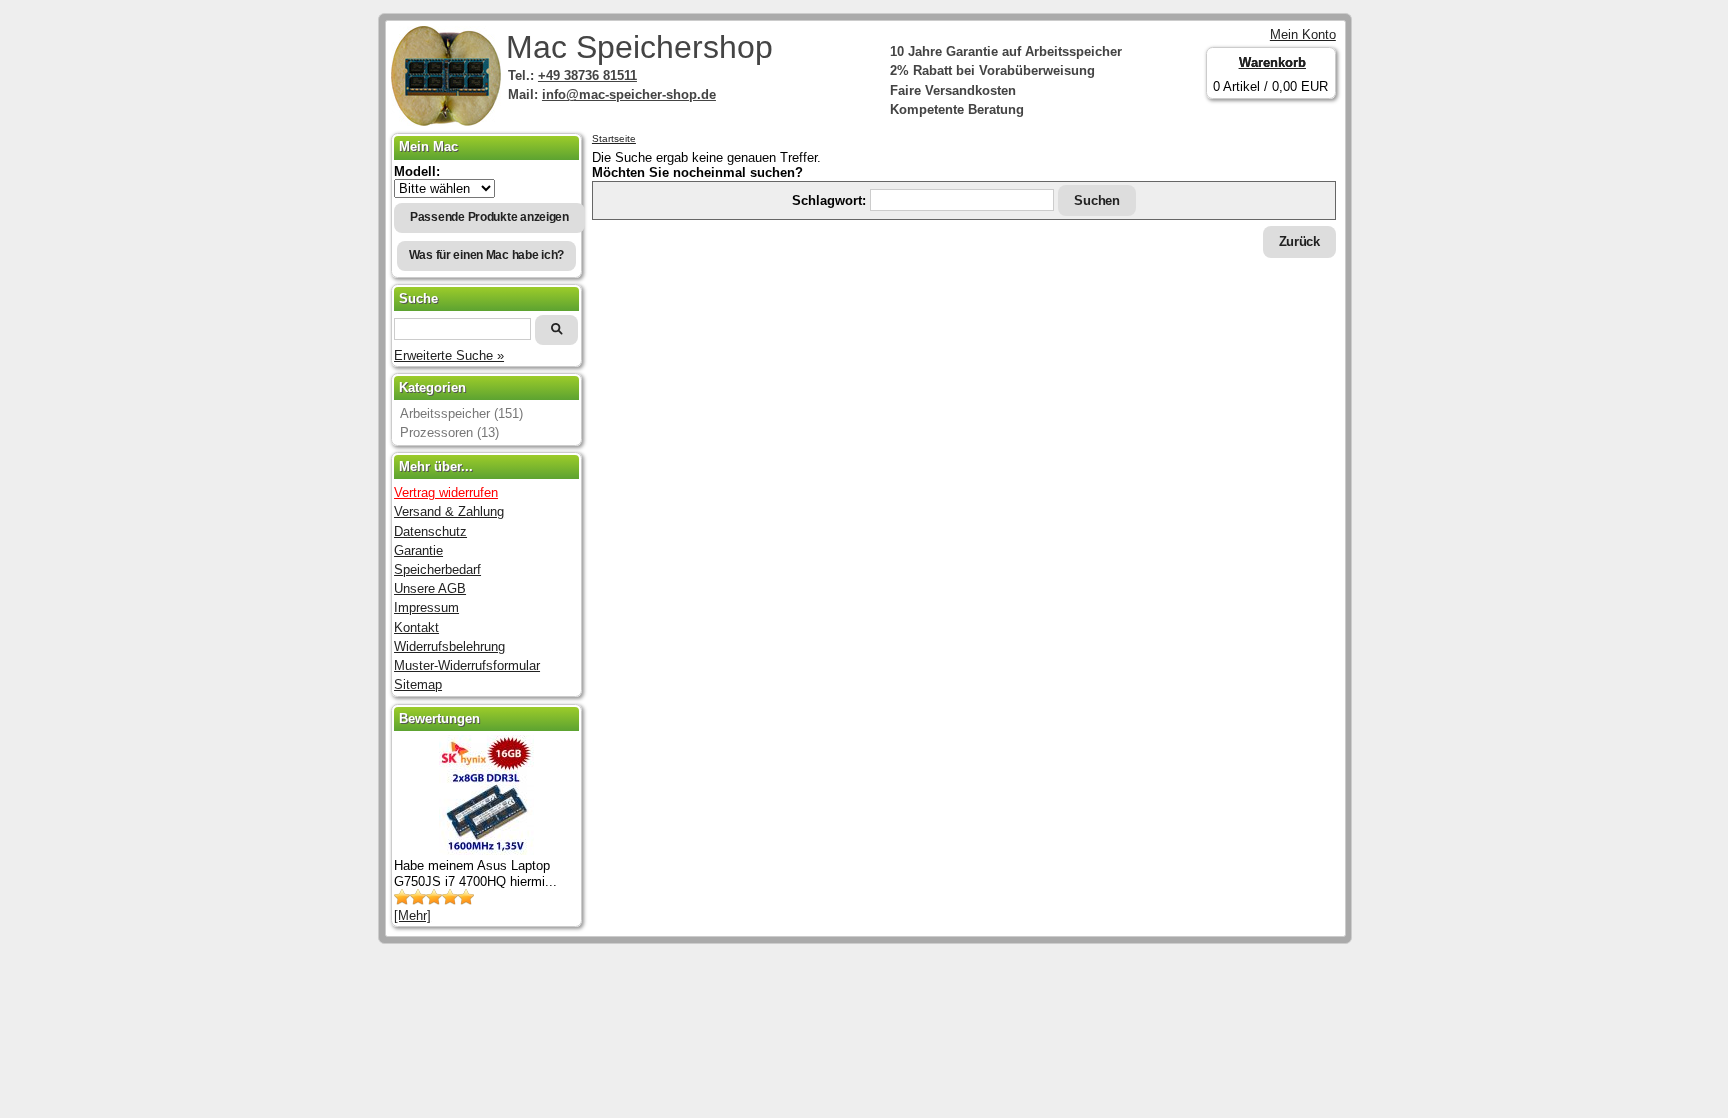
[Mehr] (412, 915)
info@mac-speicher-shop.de (629, 94)
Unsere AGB (430, 588)
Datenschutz (430, 531)
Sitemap (418, 684)
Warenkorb (1272, 62)
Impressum (426, 607)
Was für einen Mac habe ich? (487, 255)
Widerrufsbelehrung (449, 646)
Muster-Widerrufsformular (467, 665)
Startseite (614, 138)
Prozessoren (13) (449, 432)
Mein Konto (1303, 34)
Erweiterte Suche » (449, 355)
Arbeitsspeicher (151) (461, 413)
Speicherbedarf (437, 569)
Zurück (1299, 241)
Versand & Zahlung (449, 511)
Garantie (418, 550)
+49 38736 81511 (587, 75)
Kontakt (416, 627)
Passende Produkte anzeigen (489, 217)
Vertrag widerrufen (446, 492)
